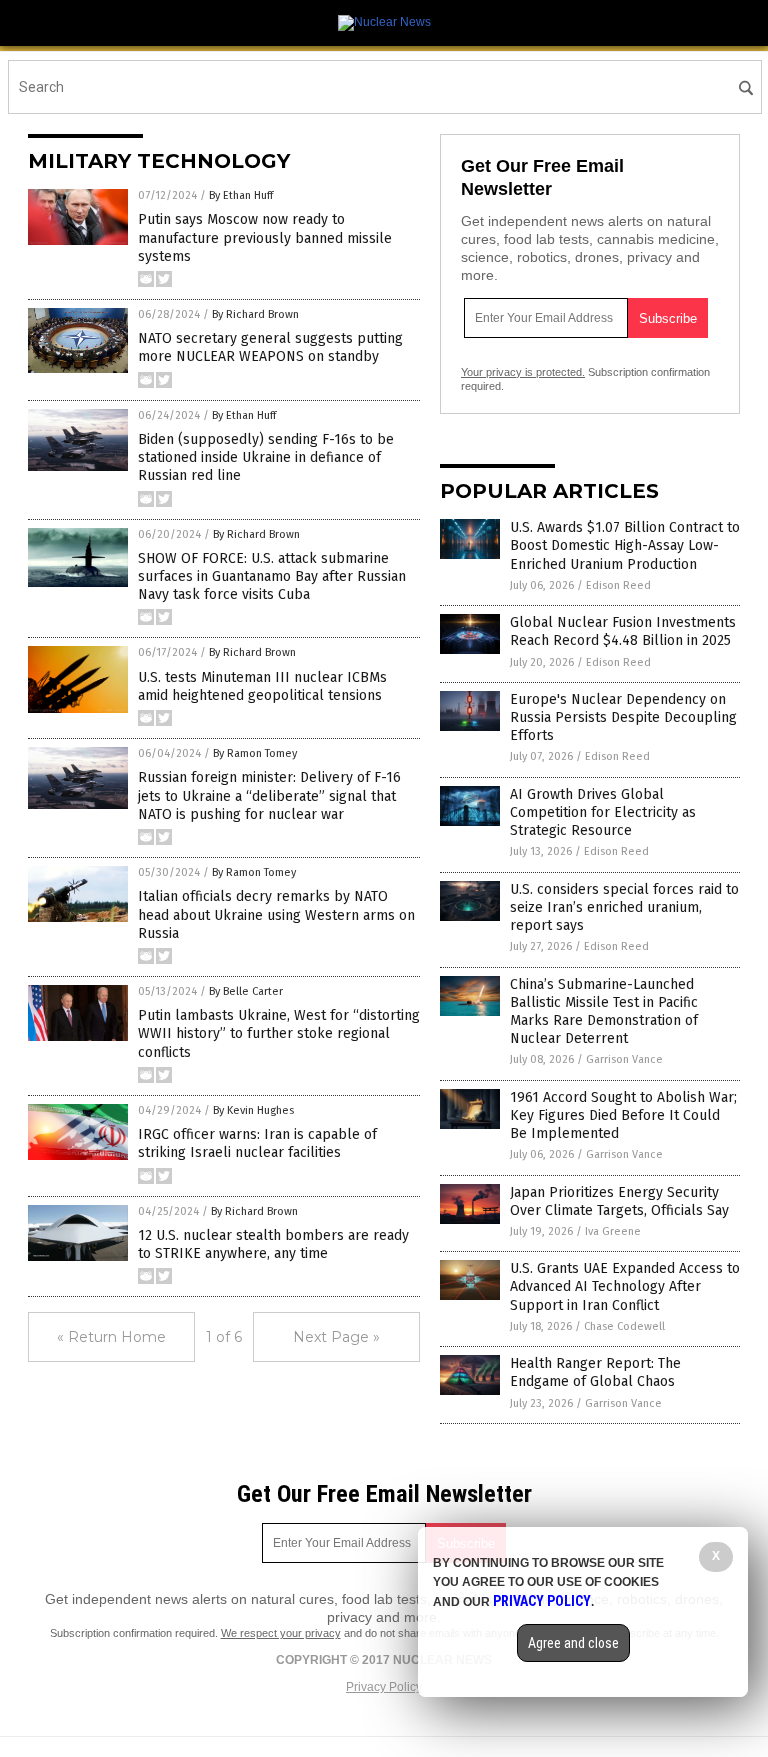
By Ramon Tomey (255, 753)
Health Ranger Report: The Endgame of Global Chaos (595, 1372)
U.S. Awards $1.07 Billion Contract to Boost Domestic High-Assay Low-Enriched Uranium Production (625, 545)
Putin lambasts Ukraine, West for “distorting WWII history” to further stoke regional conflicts (279, 1033)
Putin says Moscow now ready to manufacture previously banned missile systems (265, 237)
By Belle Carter (246, 991)
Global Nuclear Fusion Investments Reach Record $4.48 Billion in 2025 (623, 631)
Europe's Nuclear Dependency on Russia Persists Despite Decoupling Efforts (623, 717)
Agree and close (573, 1643)
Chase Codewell (624, 1326)
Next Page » (336, 1337)
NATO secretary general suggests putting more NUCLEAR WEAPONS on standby (270, 347)
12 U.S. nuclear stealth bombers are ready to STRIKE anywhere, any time (273, 1244)
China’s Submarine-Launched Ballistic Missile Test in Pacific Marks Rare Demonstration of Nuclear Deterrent (604, 1012)
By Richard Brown (255, 314)
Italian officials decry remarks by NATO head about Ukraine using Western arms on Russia (276, 914)
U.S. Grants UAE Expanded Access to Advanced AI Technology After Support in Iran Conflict (625, 1286)
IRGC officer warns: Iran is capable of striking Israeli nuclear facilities (257, 1143)
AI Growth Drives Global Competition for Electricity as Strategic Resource (603, 812)
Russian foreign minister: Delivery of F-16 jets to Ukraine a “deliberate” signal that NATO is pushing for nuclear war (269, 795)
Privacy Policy (384, 1687)
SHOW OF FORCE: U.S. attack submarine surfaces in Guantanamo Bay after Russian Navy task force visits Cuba (272, 576)
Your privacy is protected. (523, 372)
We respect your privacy (281, 1633)
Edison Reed (618, 585)
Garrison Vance (624, 1059)
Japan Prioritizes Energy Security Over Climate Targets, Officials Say (619, 1201)
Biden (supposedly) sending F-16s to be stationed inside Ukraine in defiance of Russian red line (266, 457)
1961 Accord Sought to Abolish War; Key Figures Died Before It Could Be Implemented (623, 1115)
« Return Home (111, 1337)
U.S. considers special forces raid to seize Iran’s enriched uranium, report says (624, 907)
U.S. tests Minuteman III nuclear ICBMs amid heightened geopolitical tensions (262, 686)
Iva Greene (613, 1231)
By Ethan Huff (241, 195)
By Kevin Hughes (253, 1110)
